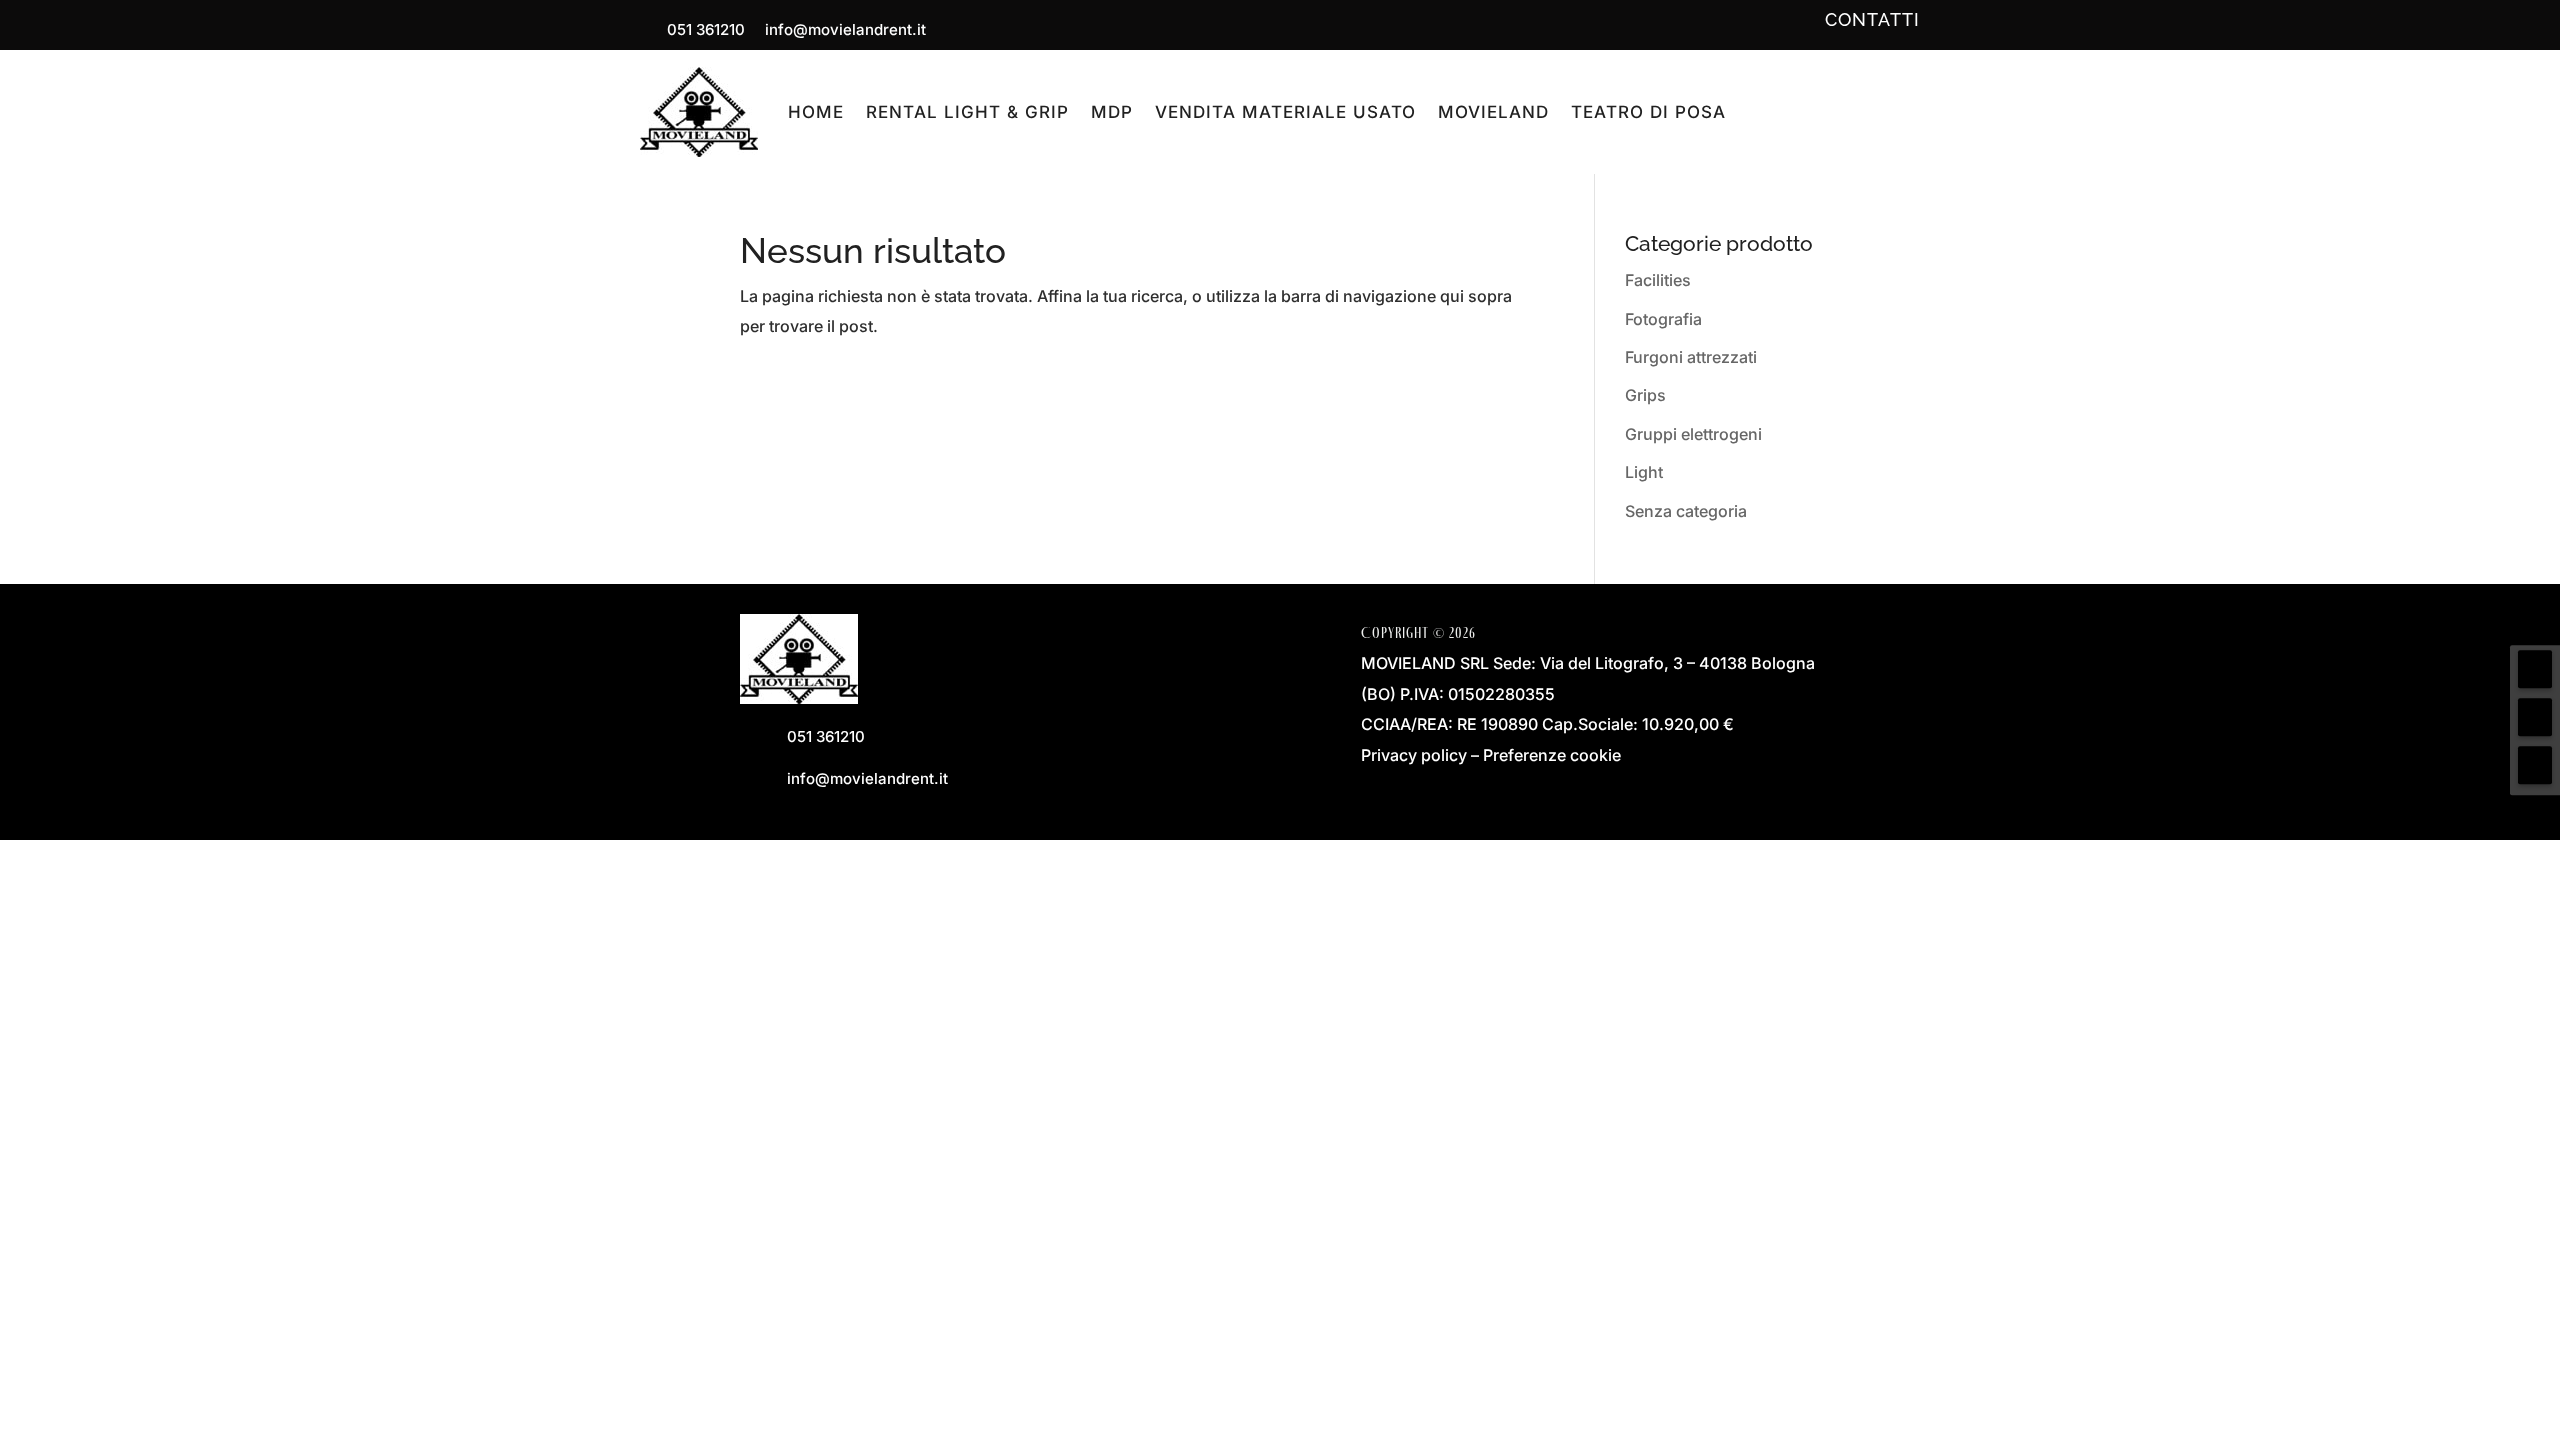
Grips (1645, 395)
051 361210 (706, 29)
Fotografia (1663, 319)
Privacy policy (1414, 755)
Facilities (1658, 280)
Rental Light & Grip (967, 112)
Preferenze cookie (1552, 755)
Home (816, 112)
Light (1644, 472)
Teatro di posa (1648, 112)
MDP (1112, 112)
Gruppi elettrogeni (1693, 434)
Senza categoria (1686, 511)
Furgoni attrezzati (1691, 357)
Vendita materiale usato (1285, 112)
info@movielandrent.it (845, 29)
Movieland (1493, 112)
